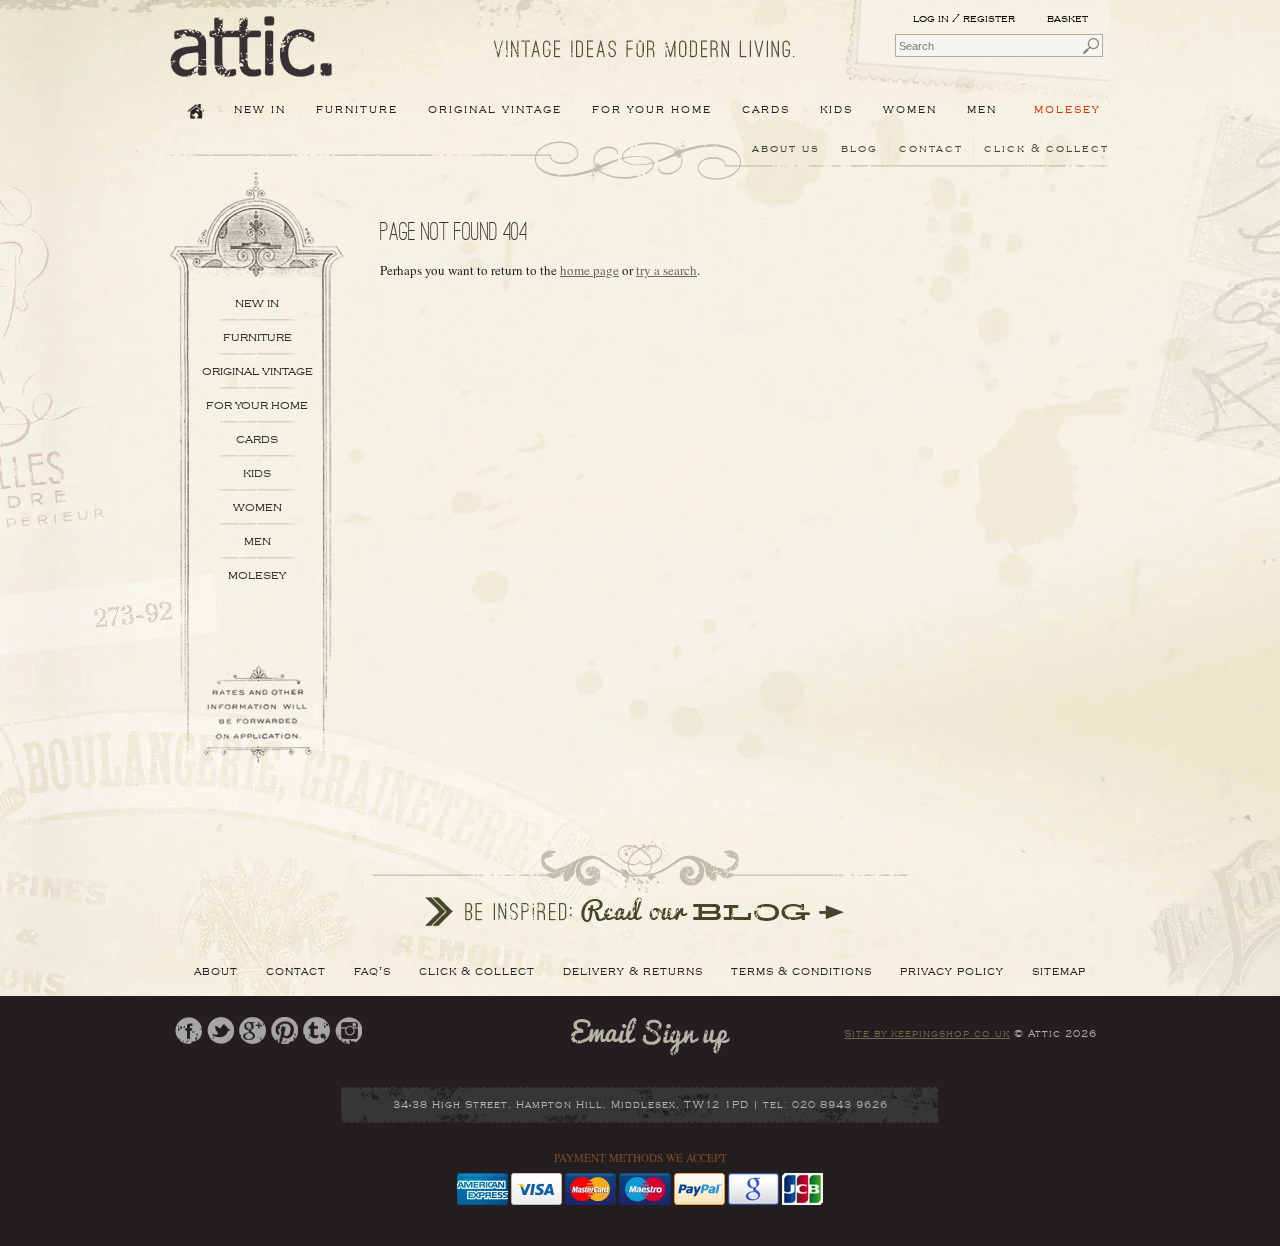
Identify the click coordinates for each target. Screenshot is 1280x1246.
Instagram (348, 1030)
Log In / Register (964, 18)
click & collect (1046, 148)
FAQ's (372, 971)
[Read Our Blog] (640, 883)
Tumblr (316, 1030)
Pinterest (284, 1030)
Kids (257, 473)
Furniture (257, 337)
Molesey (1067, 109)
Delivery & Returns (633, 971)
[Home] (251, 63)
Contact (931, 148)
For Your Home (257, 405)
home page (589, 270)
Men (257, 541)
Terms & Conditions (801, 971)
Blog (859, 148)
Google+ (252, 1030)
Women (257, 507)
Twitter (220, 1030)
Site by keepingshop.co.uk (927, 1034)
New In (260, 109)
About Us (786, 148)
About (216, 971)
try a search (666, 270)
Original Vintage (257, 371)
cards (257, 439)
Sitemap (1059, 971)
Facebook (188, 1030)
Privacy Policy (952, 971)
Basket (1069, 18)
